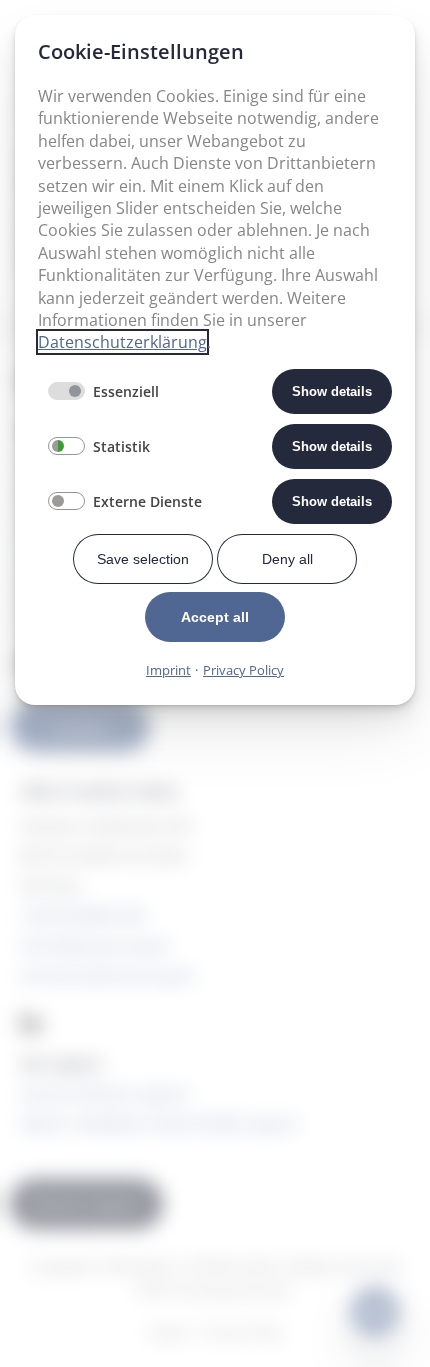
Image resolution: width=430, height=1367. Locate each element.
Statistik (121, 446)
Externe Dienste (147, 501)
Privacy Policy (243, 670)
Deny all (287, 559)
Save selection (143, 559)
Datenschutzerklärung (122, 342)
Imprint (168, 670)
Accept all (215, 617)
